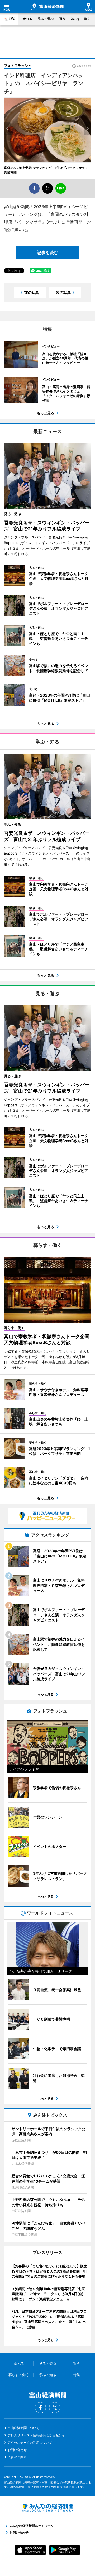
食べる (27, 19)
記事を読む (47, 253)
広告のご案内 (17, 2457)
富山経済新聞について (23, 2428)
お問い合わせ (17, 2450)
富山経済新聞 (47, 7)
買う (62, 19)
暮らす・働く (80, 19)
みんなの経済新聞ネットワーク (47, 2508)
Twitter (55, 2408)
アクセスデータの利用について (30, 2442)
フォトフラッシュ (18, 66)
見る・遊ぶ (46, 19)
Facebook (40, 2408)
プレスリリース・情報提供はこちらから (36, 2435)
